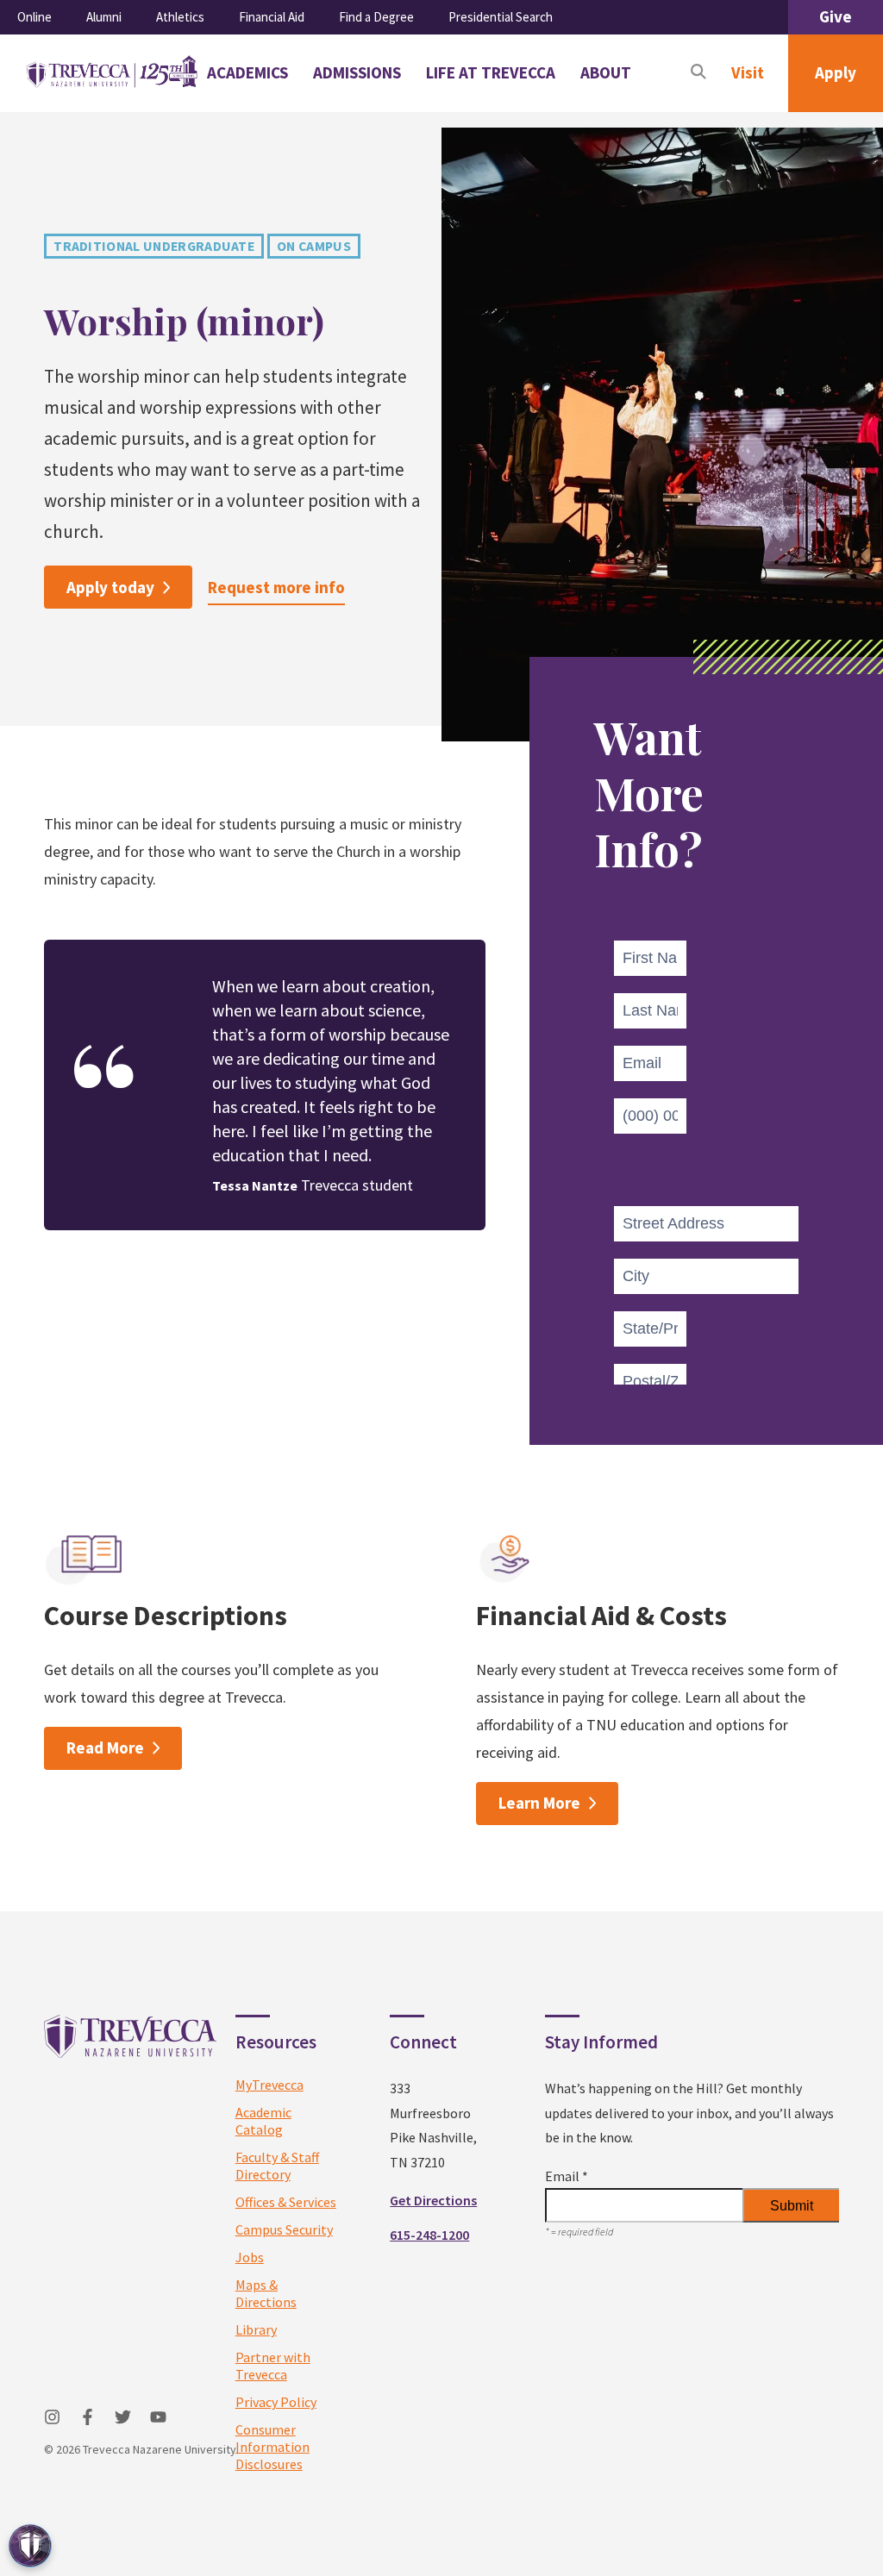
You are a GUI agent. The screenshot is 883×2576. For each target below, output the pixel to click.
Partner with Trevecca (273, 2366)
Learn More (539, 1803)
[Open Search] (698, 73)
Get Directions (433, 2200)
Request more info (276, 587)
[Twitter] (123, 2417)
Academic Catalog (263, 2121)
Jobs (250, 2257)
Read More (105, 1748)
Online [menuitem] (34, 17)
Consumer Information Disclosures (272, 2447)
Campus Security (284, 2229)
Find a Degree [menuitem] (376, 17)
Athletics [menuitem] (180, 17)
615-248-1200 (429, 2235)
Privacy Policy (276, 2402)
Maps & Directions (266, 2293)
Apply (836, 72)
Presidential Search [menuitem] (501, 17)
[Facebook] (88, 2417)
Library (256, 2329)
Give (836, 16)
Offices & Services (286, 2202)
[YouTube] (158, 2417)
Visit (748, 72)
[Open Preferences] (30, 2546)
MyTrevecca (269, 2085)
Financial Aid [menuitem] (272, 17)
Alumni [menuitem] (104, 17)
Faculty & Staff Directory (277, 2166)
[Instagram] (52, 2417)
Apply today (110, 587)
